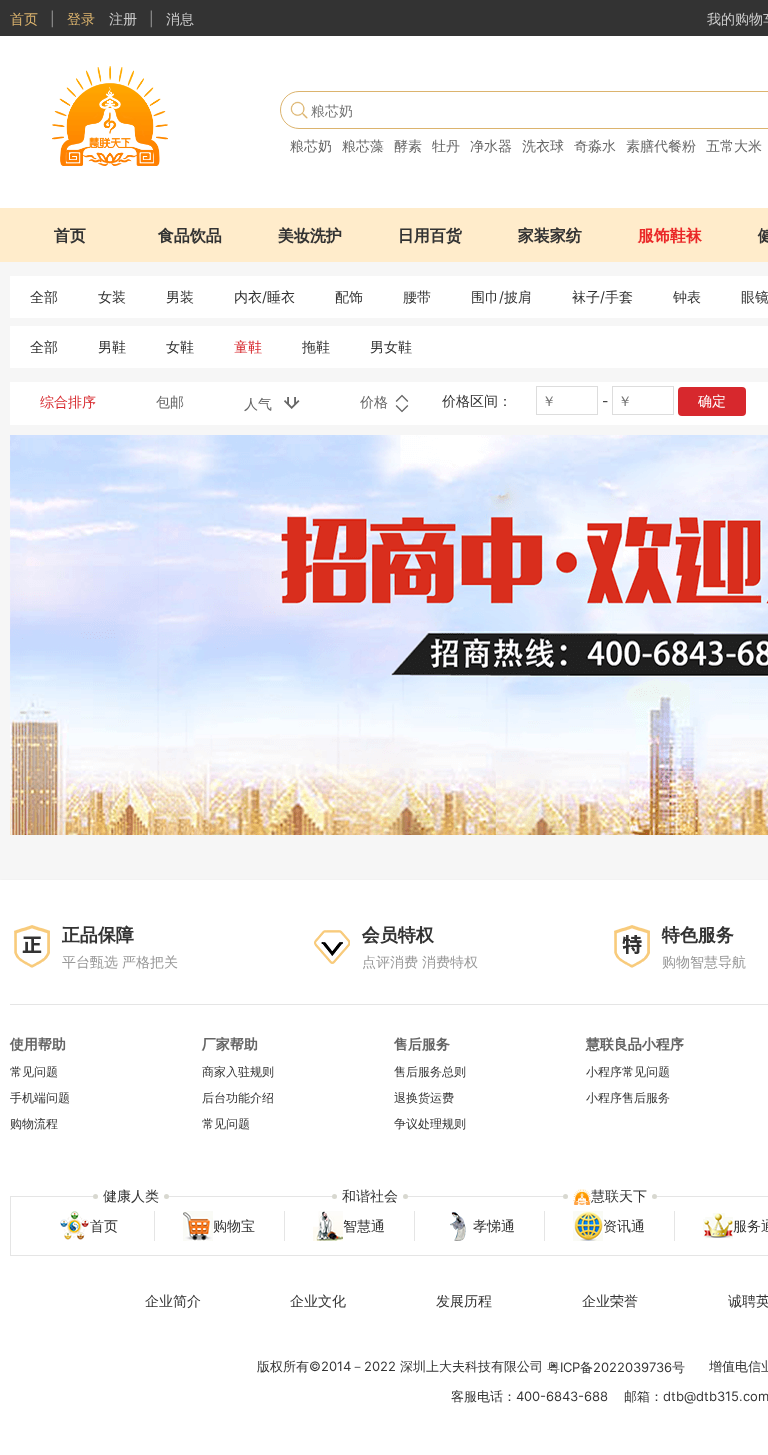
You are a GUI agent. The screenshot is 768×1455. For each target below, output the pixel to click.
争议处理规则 (430, 1124)
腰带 (417, 296)
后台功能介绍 (238, 1097)
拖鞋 (316, 346)
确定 (712, 400)
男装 (180, 296)
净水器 (491, 145)
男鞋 (112, 346)
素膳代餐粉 (661, 145)
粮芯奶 (311, 145)
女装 (112, 296)
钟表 (687, 296)
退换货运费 (424, 1097)
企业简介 (173, 1300)
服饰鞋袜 (670, 235)
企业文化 (318, 1300)
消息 (180, 18)
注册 (123, 18)
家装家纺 (550, 235)
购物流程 (34, 1124)
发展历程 (464, 1300)
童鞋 (248, 346)
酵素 (408, 145)
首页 (24, 18)
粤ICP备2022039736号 (616, 1367)
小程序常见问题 (628, 1071)
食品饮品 (190, 235)
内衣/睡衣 (264, 296)
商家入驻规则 (238, 1071)
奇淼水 (595, 145)
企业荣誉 (610, 1300)
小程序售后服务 (628, 1097)
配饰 (349, 296)
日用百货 (430, 235)
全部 (44, 296)
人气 (264, 403)
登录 (81, 18)
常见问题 (34, 1071)
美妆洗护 (310, 235)
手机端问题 (40, 1097)
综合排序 (68, 401)
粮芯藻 (363, 145)
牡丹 (446, 145)
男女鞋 (391, 346)
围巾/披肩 (501, 296)
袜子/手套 (602, 296)
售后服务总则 (430, 1071)
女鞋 (180, 346)
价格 (376, 401)
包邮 (170, 401)
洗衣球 (543, 145)
